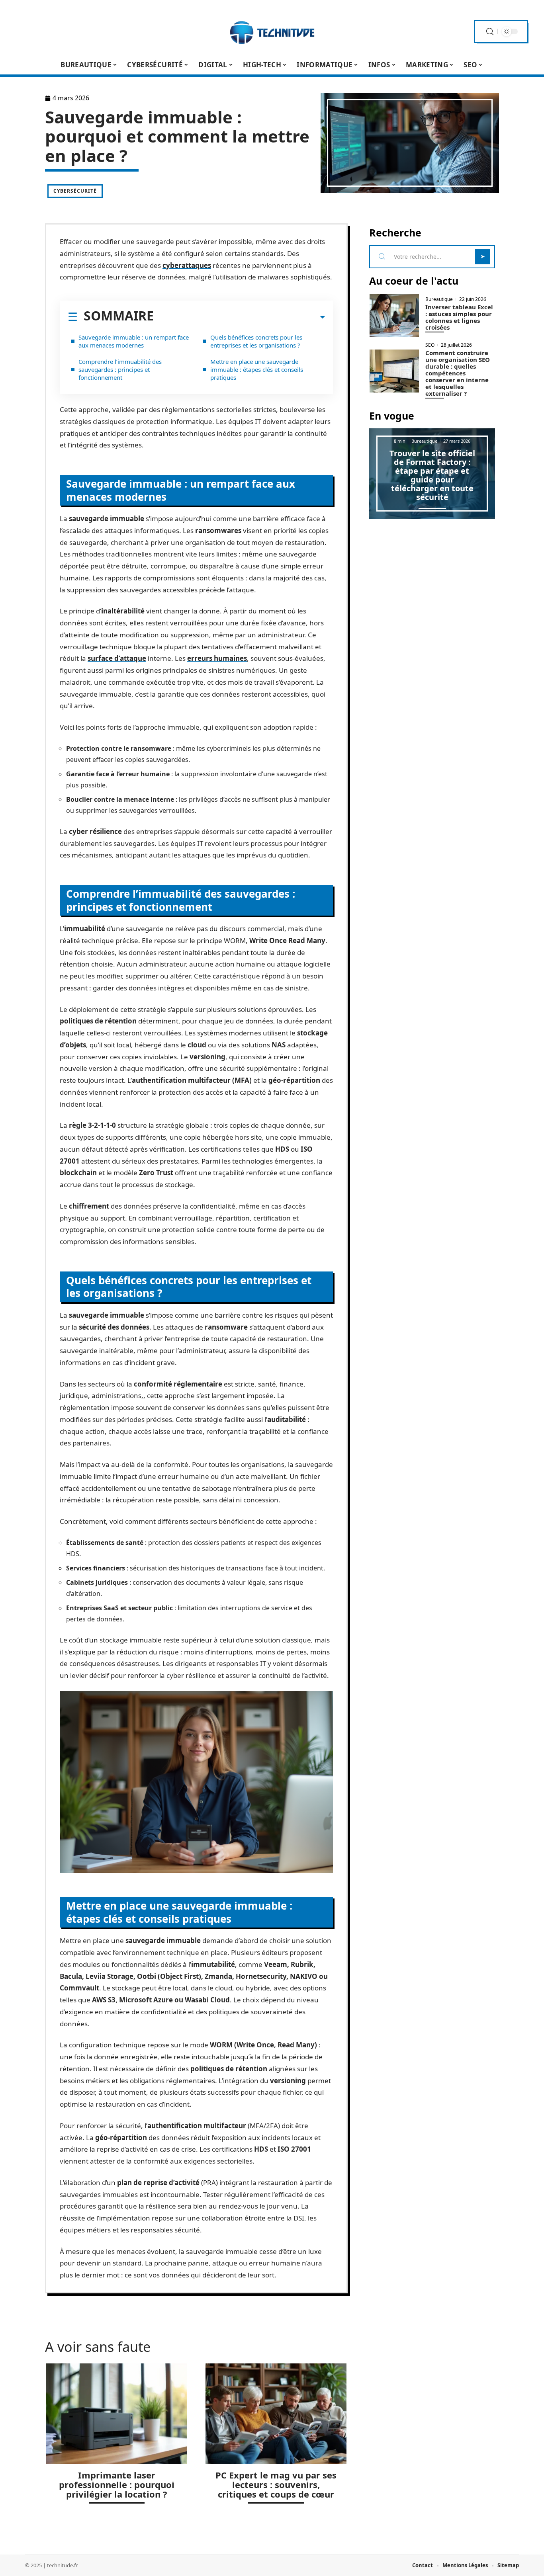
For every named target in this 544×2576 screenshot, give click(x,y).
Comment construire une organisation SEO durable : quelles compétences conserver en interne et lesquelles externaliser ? (458, 373)
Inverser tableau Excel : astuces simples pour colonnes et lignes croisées (459, 317)
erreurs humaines (217, 658)
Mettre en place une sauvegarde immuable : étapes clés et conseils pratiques (257, 369)
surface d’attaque (117, 658)
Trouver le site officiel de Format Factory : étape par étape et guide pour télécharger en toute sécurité (432, 475)
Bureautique (439, 299)
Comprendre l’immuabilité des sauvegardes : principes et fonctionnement (120, 369)
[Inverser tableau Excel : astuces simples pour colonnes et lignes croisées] (394, 315)
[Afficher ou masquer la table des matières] (239, 317)
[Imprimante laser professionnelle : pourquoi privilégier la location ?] (117, 2414)
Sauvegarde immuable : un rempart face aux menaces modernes (134, 341)
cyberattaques (187, 265)
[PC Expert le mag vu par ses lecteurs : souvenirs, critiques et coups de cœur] (276, 2414)
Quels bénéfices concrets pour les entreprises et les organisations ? (256, 341)
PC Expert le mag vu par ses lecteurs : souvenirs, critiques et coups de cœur (276, 2484)
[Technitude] (272, 31)
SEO (430, 345)
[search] (490, 32)
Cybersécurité (75, 191)
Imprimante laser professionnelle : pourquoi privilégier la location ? (117, 2484)
